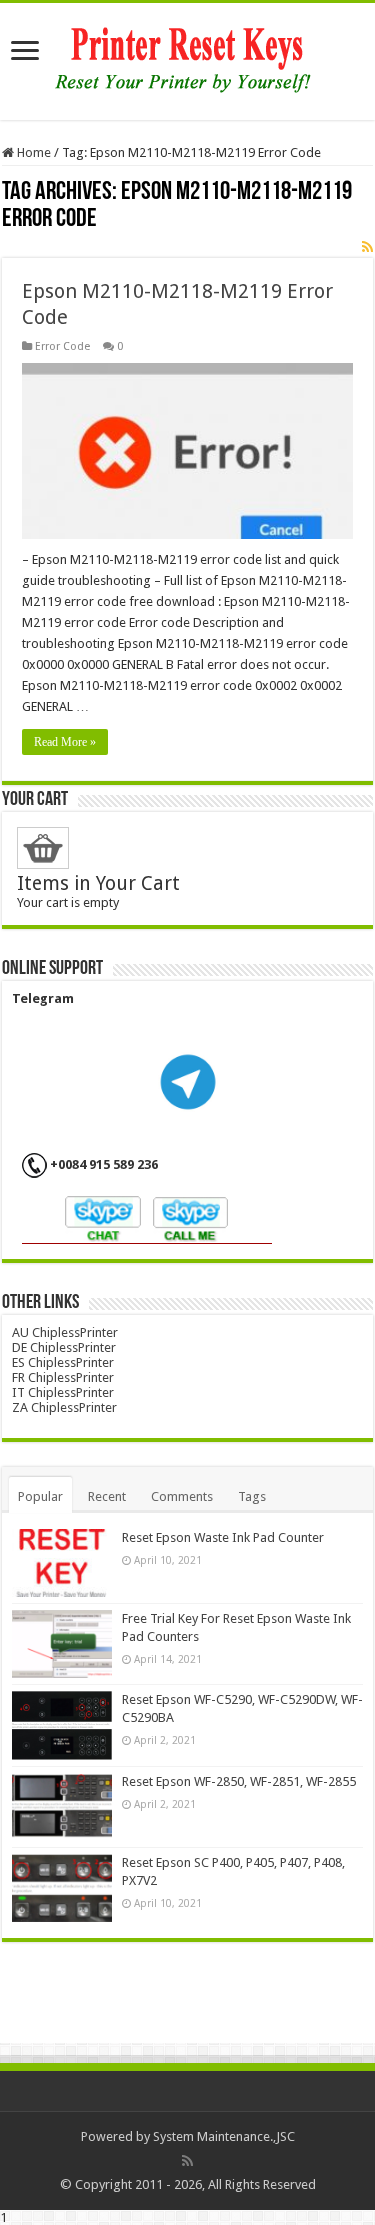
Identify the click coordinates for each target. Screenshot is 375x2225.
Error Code (62, 346)
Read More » (65, 742)
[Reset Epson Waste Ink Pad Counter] (62, 1563)
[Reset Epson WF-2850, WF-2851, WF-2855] (62, 1807)
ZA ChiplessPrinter (64, 1407)
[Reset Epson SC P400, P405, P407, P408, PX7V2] (62, 1888)
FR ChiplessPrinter (63, 1377)
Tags (252, 1496)
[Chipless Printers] (187, 58)
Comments (182, 1496)
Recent (107, 1496)
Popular (40, 1496)
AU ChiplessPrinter (65, 1332)
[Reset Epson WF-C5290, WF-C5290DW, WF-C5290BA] (62, 1725)
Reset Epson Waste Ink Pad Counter (223, 1537)
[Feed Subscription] (367, 247)
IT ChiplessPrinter (63, 1392)
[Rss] (187, 2161)
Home (32, 152)
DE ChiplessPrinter (64, 1347)
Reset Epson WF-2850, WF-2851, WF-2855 (239, 1781)
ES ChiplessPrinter (63, 1362)
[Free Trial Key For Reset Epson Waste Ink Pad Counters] (62, 1644)
